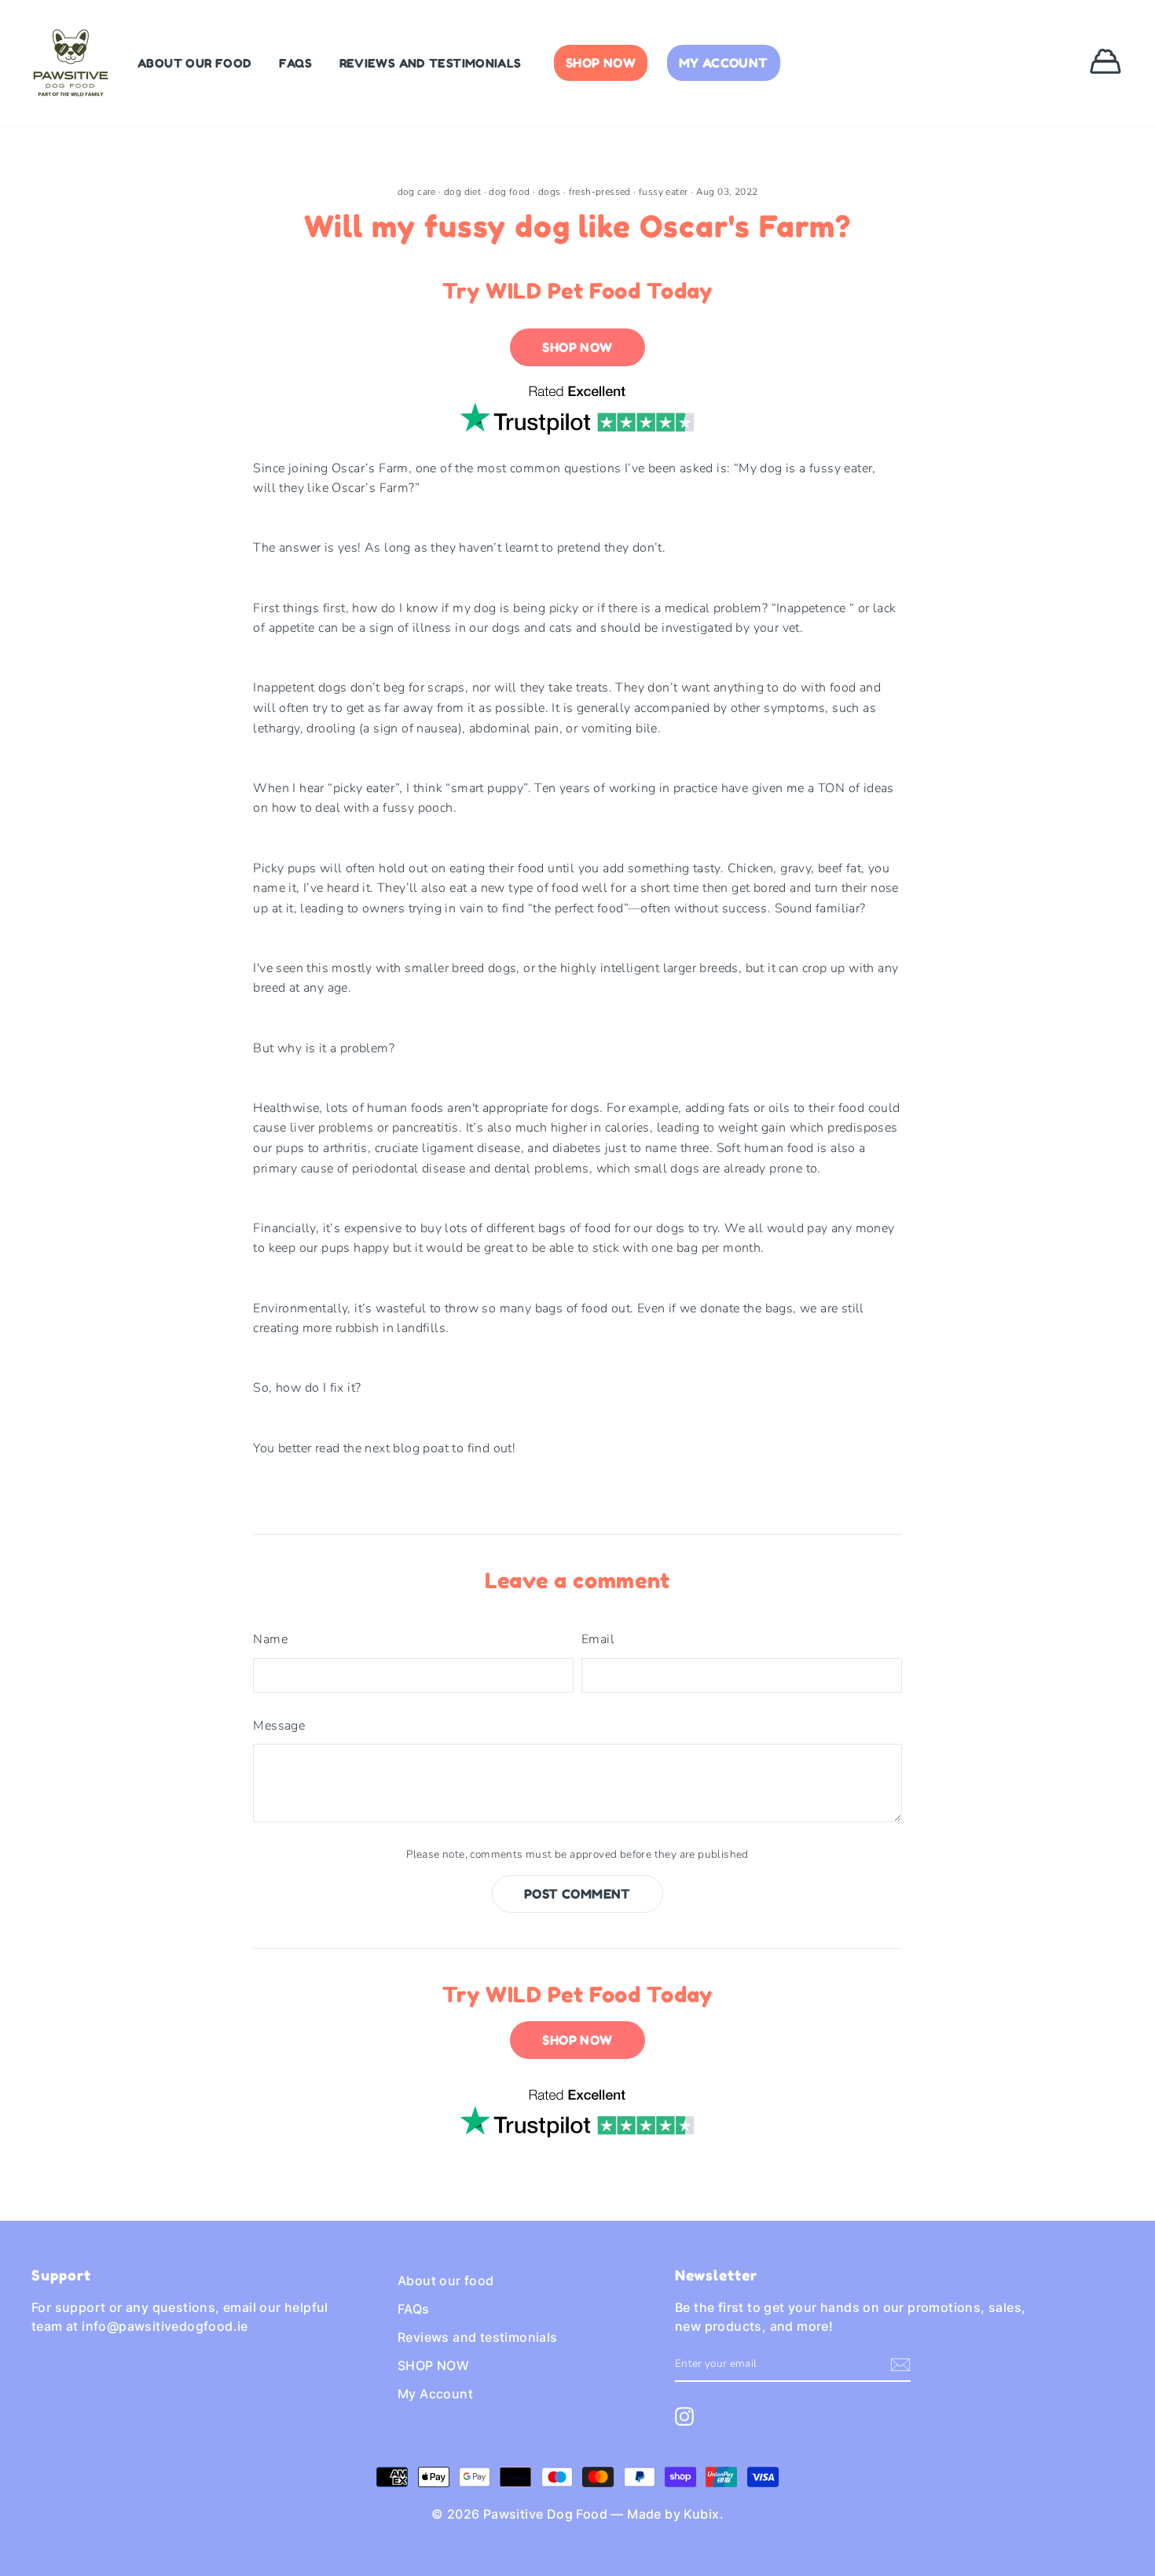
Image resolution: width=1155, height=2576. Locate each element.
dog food (509, 192)
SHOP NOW (601, 63)
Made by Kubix (673, 2514)
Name (270, 1639)
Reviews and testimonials (431, 63)
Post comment (577, 1894)
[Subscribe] (900, 2365)
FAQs (296, 63)
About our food (194, 63)
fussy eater (663, 192)
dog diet (462, 192)
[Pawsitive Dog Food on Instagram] (684, 2416)
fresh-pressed (600, 192)
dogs (550, 192)
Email (598, 1639)
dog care (417, 192)
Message (279, 1726)
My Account (724, 63)
